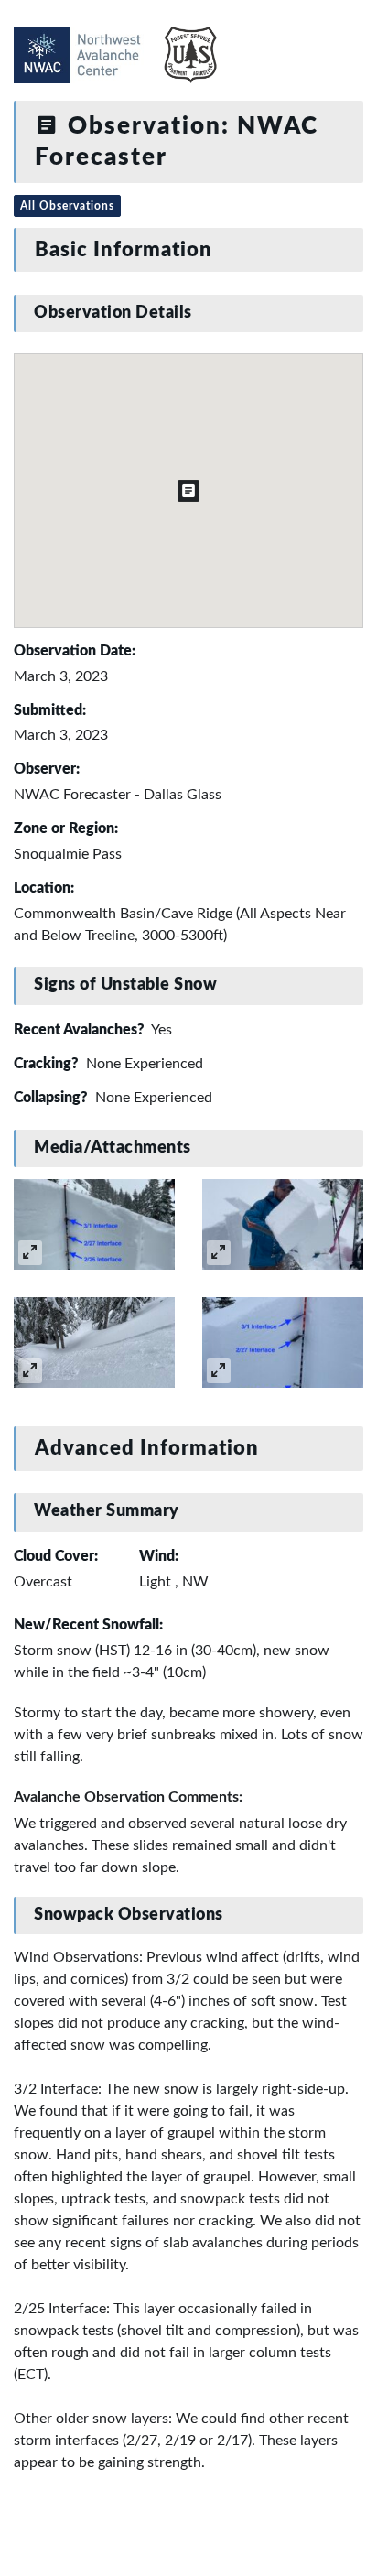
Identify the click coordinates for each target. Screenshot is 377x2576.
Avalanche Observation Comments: (128, 1797)
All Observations (67, 206)
